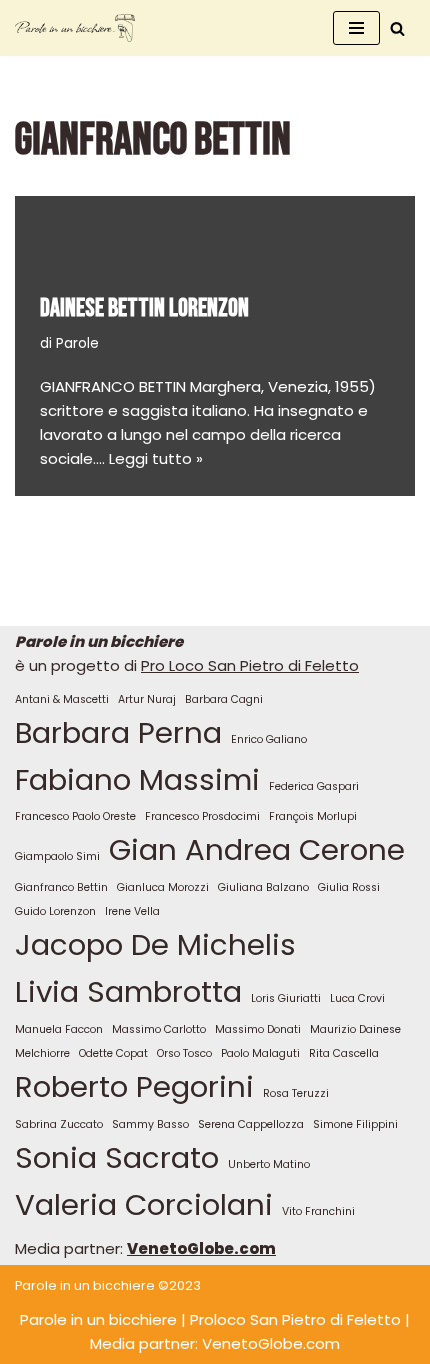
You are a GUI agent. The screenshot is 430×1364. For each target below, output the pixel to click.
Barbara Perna (118, 732)
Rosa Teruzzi (296, 1093)
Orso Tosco (184, 1053)
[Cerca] (397, 28)
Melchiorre (42, 1053)
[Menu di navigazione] (356, 28)
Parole (77, 343)
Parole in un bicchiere (98, 1319)
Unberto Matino (269, 1164)
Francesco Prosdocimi (202, 816)
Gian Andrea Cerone (257, 849)
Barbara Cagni (224, 699)
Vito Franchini (318, 1211)
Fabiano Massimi (137, 779)
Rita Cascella (344, 1053)
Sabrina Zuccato (59, 1124)
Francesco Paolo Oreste (75, 816)
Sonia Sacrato (117, 1157)
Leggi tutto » (156, 458)
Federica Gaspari (314, 786)
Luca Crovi (357, 998)
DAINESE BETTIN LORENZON (144, 308)
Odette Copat (113, 1053)
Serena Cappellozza (251, 1124)
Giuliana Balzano (263, 887)
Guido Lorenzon (55, 911)
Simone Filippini (355, 1124)
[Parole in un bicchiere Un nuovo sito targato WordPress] (75, 28)
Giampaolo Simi (57, 856)
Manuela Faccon (59, 1029)
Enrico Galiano (269, 739)
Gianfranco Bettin (61, 887)
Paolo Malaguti (260, 1053)
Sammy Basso (150, 1124)
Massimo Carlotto (159, 1029)
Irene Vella (132, 911)
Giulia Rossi (349, 887)
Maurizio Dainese (355, 1029)
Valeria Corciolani (144, 1204)
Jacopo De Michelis (155, 944)
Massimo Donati (258, 1029)
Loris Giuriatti (286, 998)
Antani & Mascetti (62, 699)
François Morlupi (313, 816)
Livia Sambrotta (128, 991)
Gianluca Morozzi (163, 887)
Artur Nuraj (147, 699)
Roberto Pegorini (134, 1086)
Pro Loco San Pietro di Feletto (250, 665)
